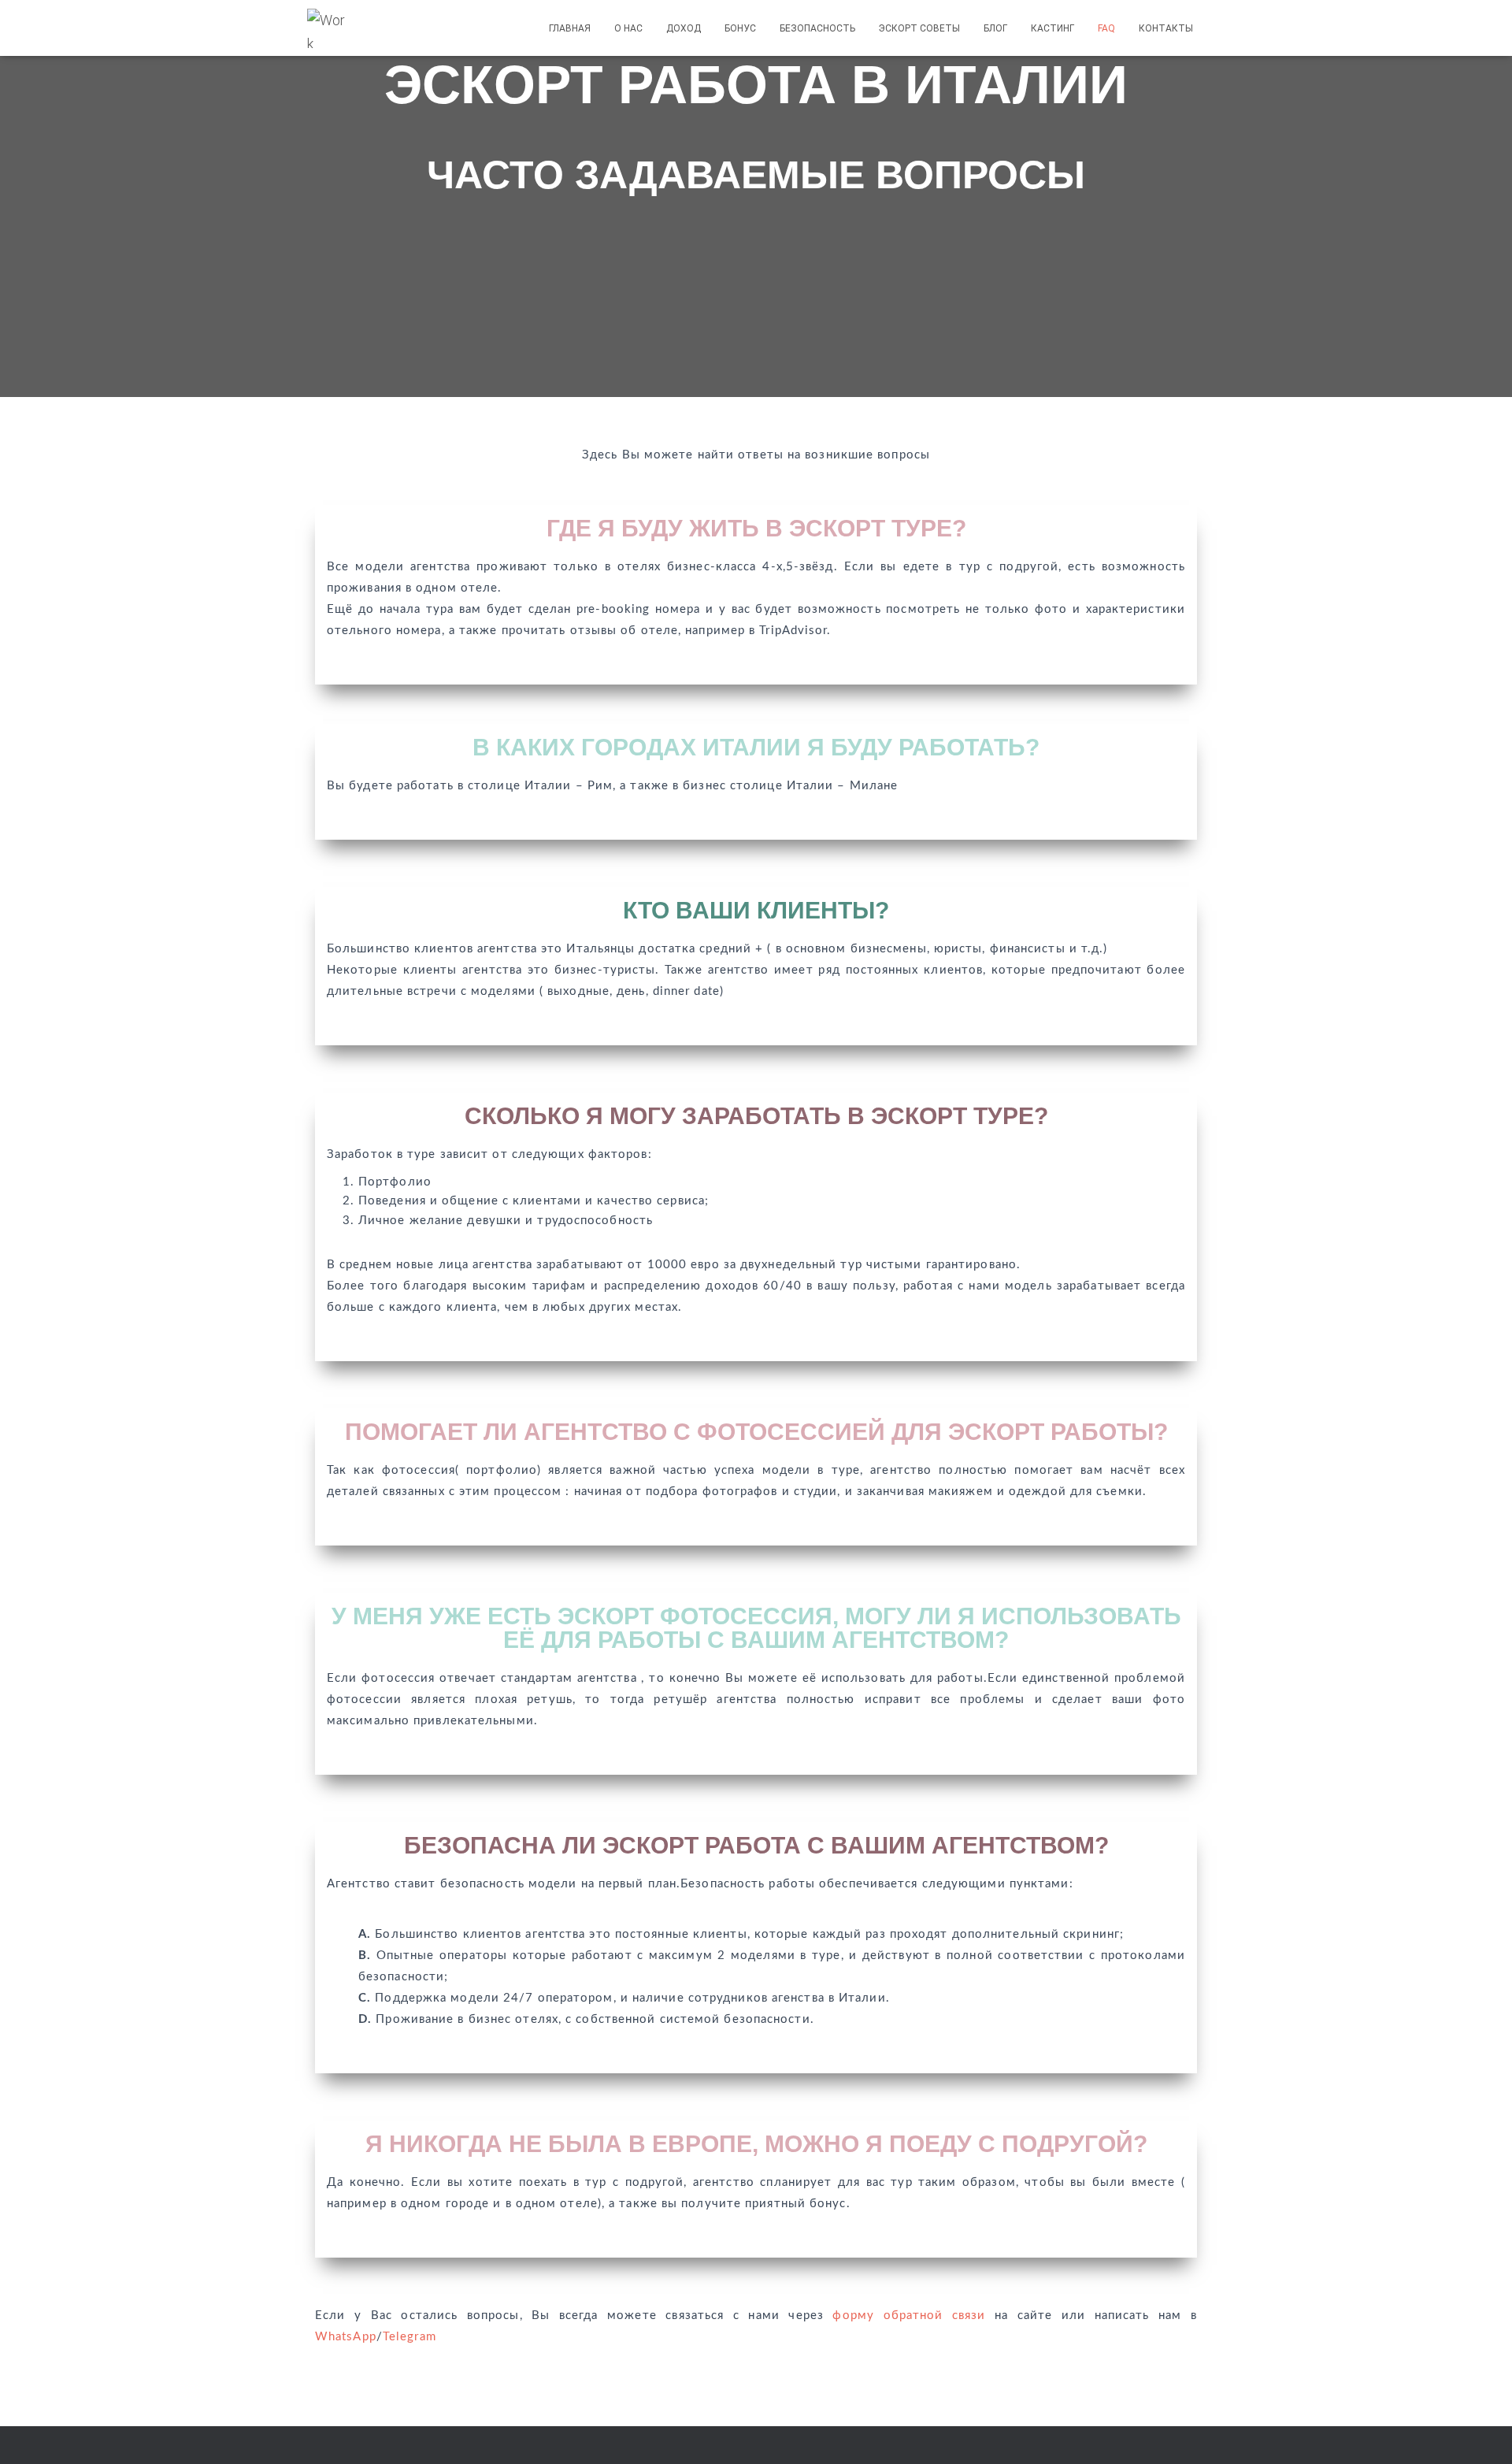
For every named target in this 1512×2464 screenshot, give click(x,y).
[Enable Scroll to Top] (1481, 2432)
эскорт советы (919, 28)
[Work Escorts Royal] (328, 28)
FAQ (1106, 28)
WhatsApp (346, 2337)
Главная (570, 28)
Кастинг (1052, 28)
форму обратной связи (909, 2316)
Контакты (1166, 28)
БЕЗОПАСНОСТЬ (817, 28)
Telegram (409, 2337)
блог (995, 28)
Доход (684, 28)
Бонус (740, 28)
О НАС (628, 28)
